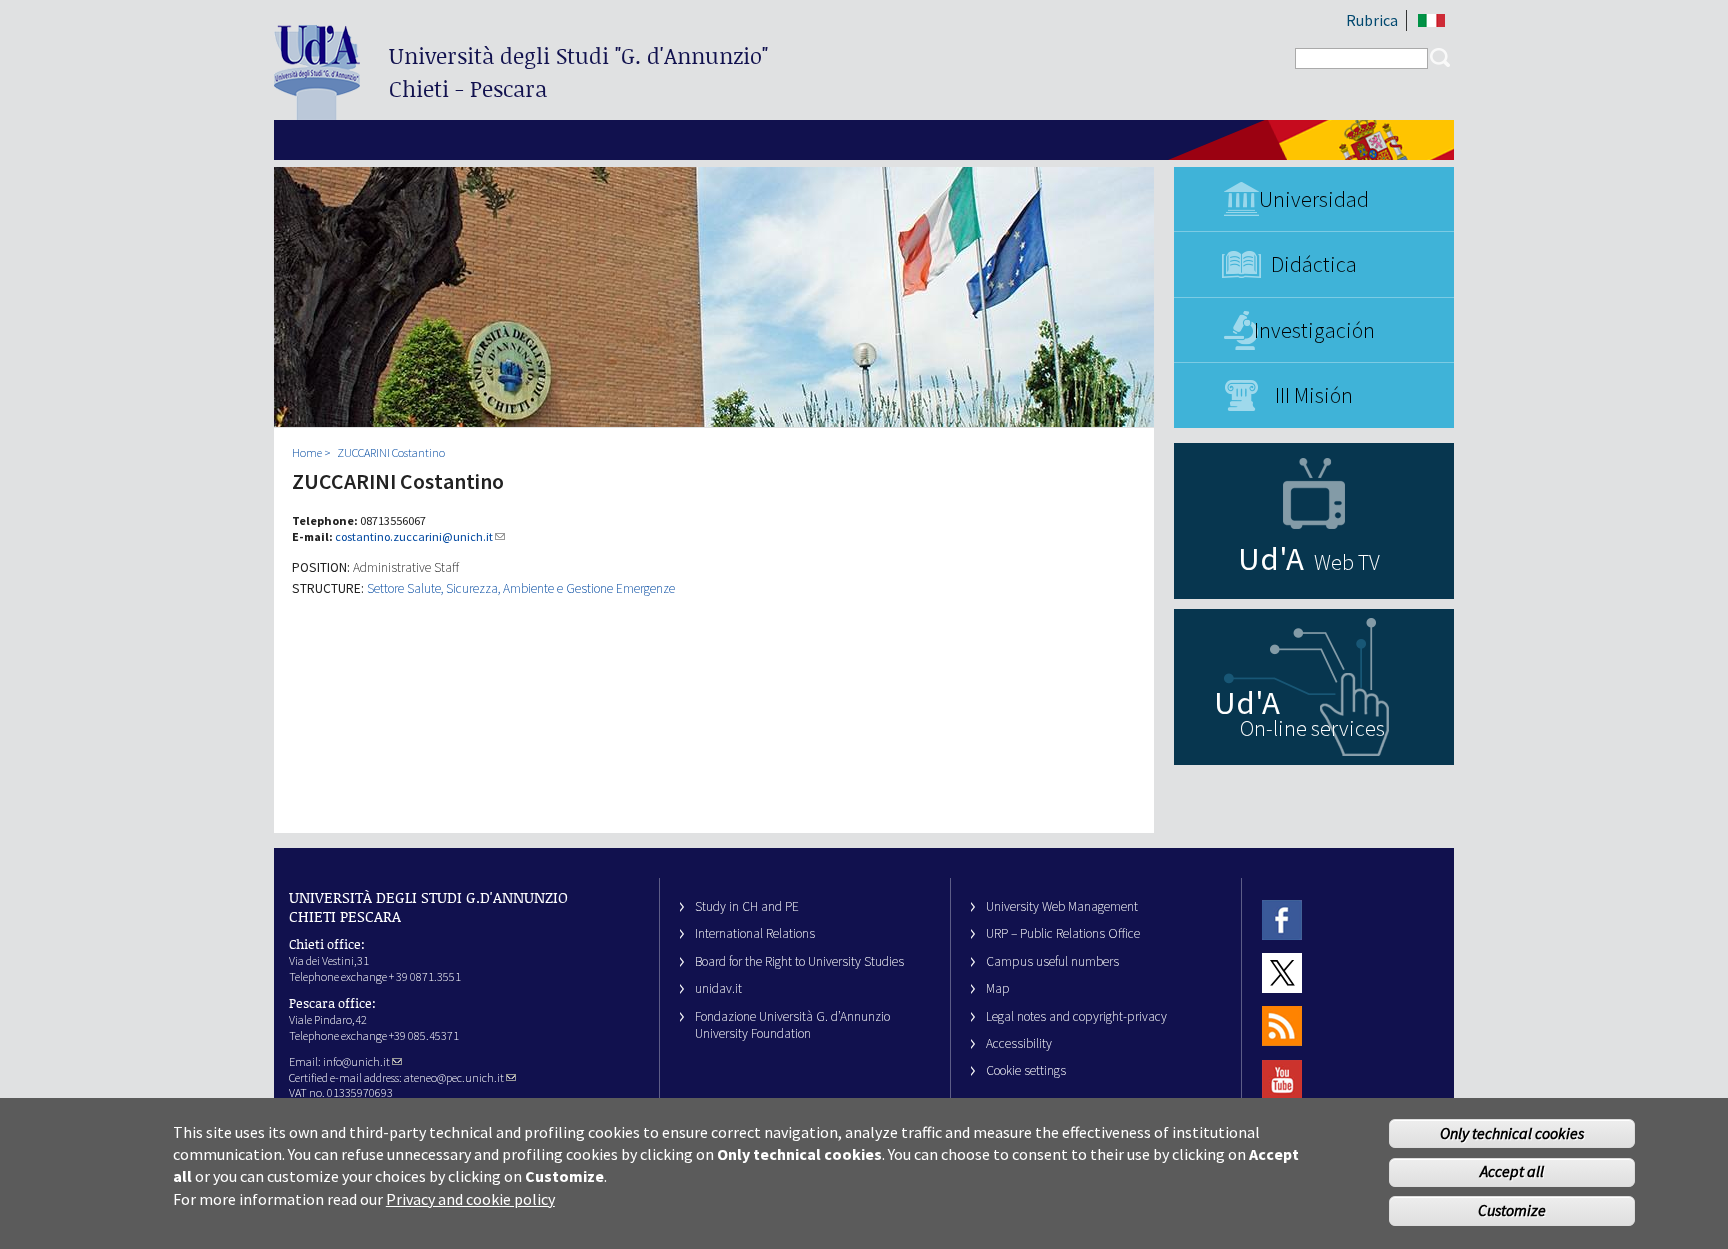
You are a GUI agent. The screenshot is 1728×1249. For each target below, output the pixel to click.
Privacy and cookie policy (470, 1199)
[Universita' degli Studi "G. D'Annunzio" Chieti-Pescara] (317, 111)
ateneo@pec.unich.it (454, 1077)
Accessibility (1019, 1043)
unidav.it (718, 988)
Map (998, 988)
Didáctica (1314, 264)
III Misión (1314, 395)
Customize (1512, 1211)
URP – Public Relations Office (1063, 933)
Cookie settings (1026, 1070)
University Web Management (1062, 906)
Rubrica (1372, 20)
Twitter (1282, 972)
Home (307, 452)
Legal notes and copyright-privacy (1076, 1016)
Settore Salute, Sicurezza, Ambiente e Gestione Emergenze (521, 588)
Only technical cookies (1512, 1133)
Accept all (1512, 1172)
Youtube (1282, 1079)
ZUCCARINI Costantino (391, 452)
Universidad (1314, 199)
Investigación (1314, 330)
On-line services (1312, 728)
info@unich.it (356, 1061)
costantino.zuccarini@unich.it (414, 536)
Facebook (1282, 919)
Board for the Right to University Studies (799, 961)
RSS (1282, 1026)
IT (1431, 20)
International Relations (755, 933)
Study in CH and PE (747, 906)
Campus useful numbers (1052, 961)
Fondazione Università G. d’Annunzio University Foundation (792, 1025)
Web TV (1347, 562)
